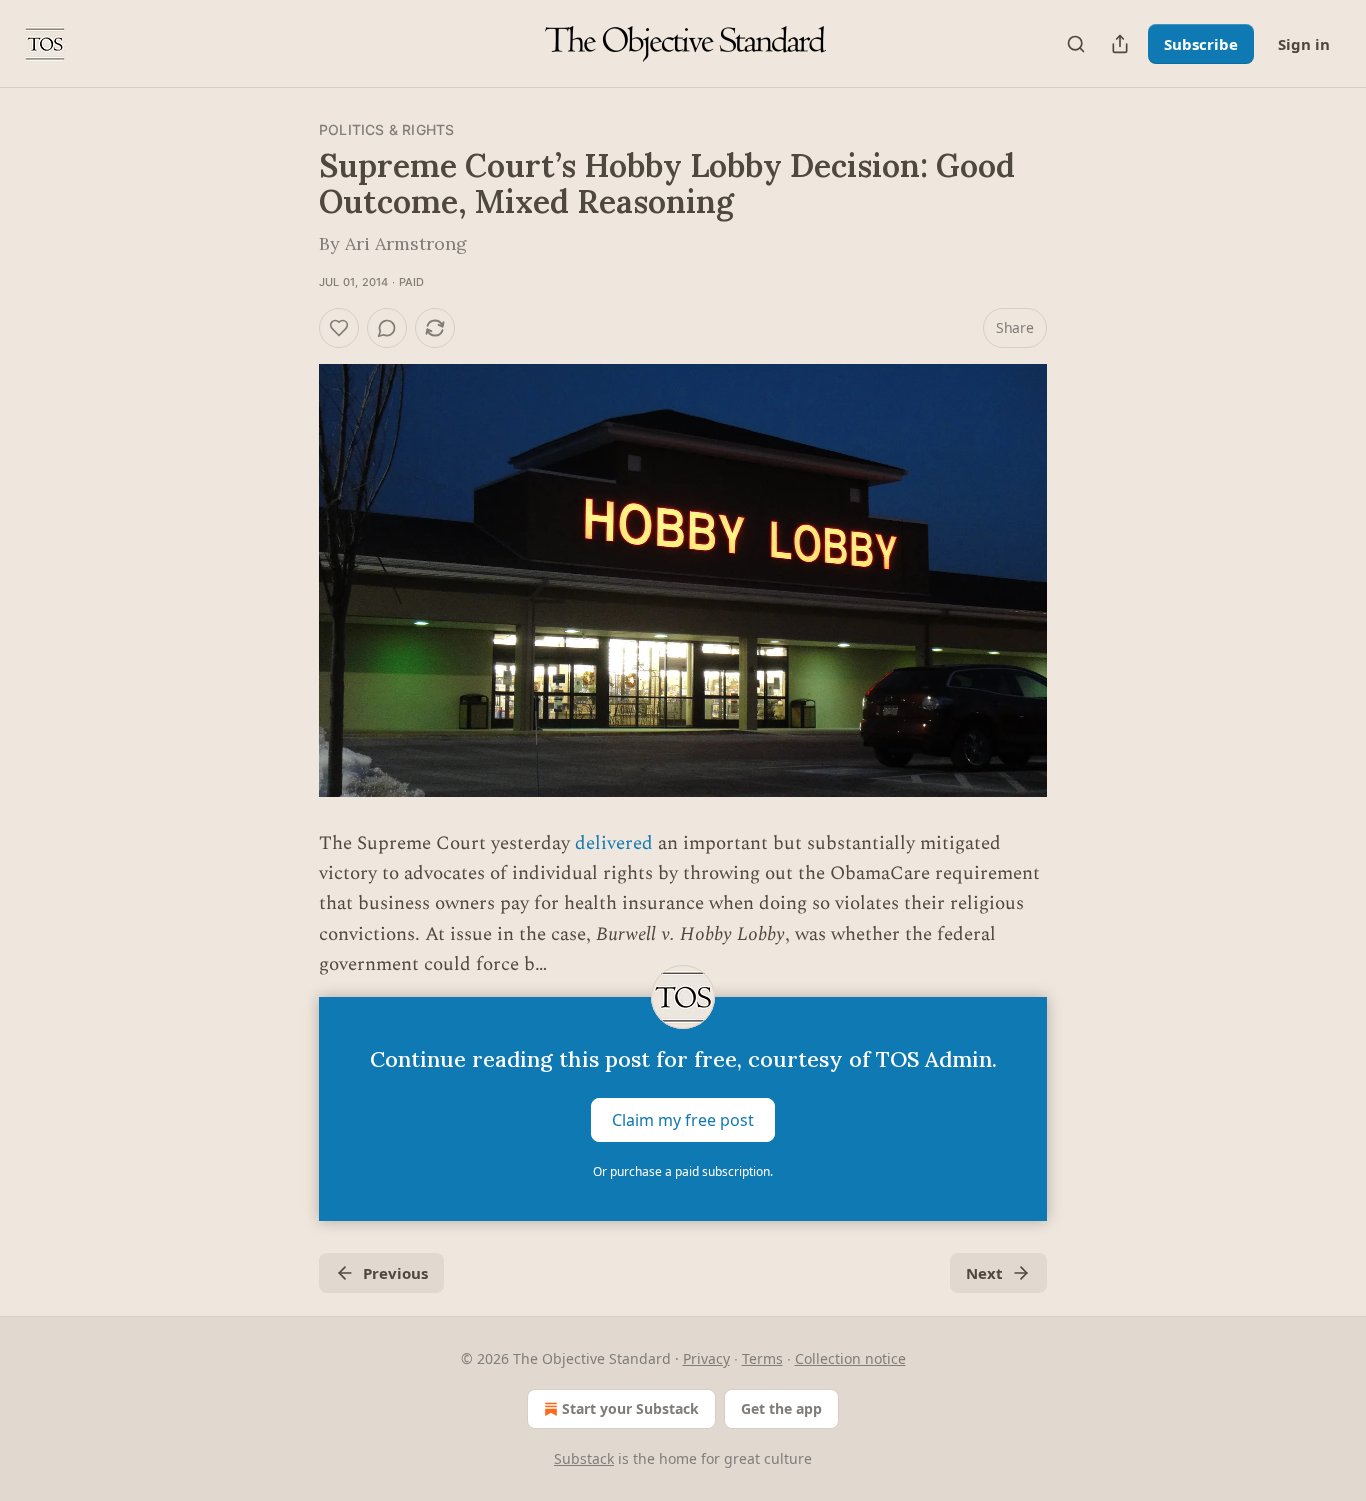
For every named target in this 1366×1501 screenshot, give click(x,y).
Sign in (1304, 44)
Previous (395, 1273)
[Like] (339, 328)
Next (984, 1273)
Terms (762, 1358)
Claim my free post (683, 1119)
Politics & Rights (386, 129)
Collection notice (850, 1358)
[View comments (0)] (387, 328)
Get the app (781, 1408)
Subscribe (1201, 44)
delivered (614, 843)
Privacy (706, 1358)
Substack (584, 1458)
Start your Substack (630, 1408)
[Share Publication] (1120, 44)
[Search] (1076, 44)
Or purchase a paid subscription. (683, 1171)
